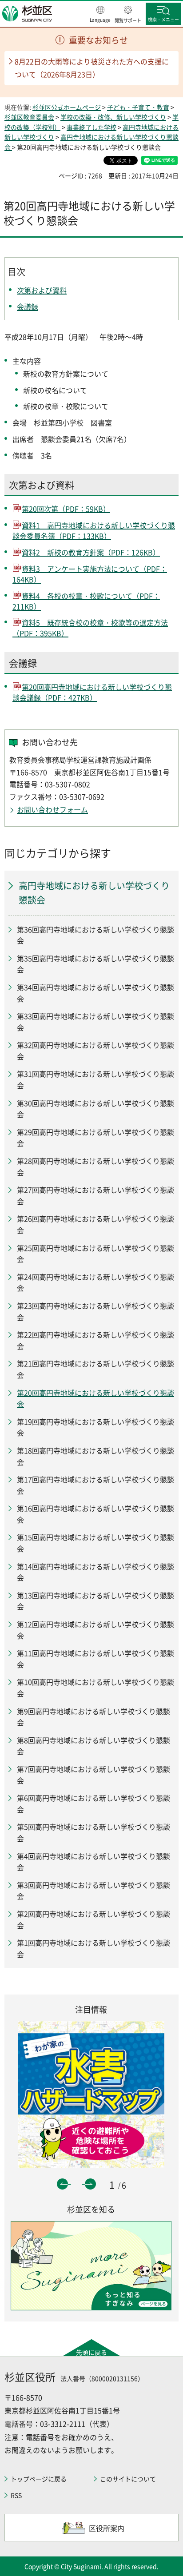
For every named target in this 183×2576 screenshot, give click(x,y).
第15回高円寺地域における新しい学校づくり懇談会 (95, 1543)
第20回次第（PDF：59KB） (66, 509)
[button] (100, 15)
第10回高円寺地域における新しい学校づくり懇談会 (95, 1688)
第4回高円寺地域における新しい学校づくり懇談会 (93, 1862)
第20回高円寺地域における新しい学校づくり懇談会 (95, 1398)
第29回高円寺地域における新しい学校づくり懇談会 (95, 1138)
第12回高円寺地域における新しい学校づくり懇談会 (95, 1630)
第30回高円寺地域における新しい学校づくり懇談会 (95, 1109)
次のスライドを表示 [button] (90, 2184)
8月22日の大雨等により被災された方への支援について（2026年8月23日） (92, 68)
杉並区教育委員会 (29, 117)
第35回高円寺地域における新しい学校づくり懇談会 (95, 964)
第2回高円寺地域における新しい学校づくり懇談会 (93, 1919)
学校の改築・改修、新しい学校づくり (113, 117)
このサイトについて (128, 2479)
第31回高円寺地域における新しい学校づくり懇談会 (95, 1079)
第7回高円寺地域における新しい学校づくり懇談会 (93, 1775)
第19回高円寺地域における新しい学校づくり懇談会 (95, 1427)
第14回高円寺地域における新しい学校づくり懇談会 (95, 1572)
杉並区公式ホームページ (67, 107)
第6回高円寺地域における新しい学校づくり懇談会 (93, 1804)
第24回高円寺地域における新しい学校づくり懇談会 (95, 1282)
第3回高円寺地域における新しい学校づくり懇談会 (93, 1891)
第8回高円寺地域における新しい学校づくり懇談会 (93, 1746)
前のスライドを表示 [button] (62, 2184)
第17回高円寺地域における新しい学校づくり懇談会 (95, 1485)
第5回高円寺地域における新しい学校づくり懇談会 (93, 1832)
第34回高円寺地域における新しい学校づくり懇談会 (95, 993)
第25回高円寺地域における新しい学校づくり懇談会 (95, 1254)
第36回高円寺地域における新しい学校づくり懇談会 (95, 935)
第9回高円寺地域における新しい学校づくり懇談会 (93, 1717)
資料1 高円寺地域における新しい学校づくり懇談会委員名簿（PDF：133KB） (94, 530)
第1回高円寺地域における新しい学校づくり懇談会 (93, 1948)
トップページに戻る (39, 2479)
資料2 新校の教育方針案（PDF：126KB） (91, 552)
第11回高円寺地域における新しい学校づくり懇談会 (95, 1659)
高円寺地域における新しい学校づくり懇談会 (94, 893)
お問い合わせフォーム (52, 809)
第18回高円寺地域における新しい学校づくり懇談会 (95, 1456)
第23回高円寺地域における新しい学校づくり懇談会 (95, 1311)
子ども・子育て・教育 (138, 107)
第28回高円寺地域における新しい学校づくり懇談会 (95, 1167)
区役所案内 (107, 2528)
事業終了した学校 (91, 127)
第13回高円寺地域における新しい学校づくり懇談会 (95, 1601)
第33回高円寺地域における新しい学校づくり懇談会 (95, 1022)
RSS (16, 2495)
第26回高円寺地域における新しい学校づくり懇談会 (95, 1224)
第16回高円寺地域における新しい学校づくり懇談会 (95, 1514)
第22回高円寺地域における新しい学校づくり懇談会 (95, 1340)
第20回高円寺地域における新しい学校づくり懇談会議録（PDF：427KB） (92, 692)
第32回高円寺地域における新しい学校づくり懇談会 (95, 1051)
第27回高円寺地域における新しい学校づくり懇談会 (95, 1195)
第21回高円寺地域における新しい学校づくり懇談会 (95, 1369)
